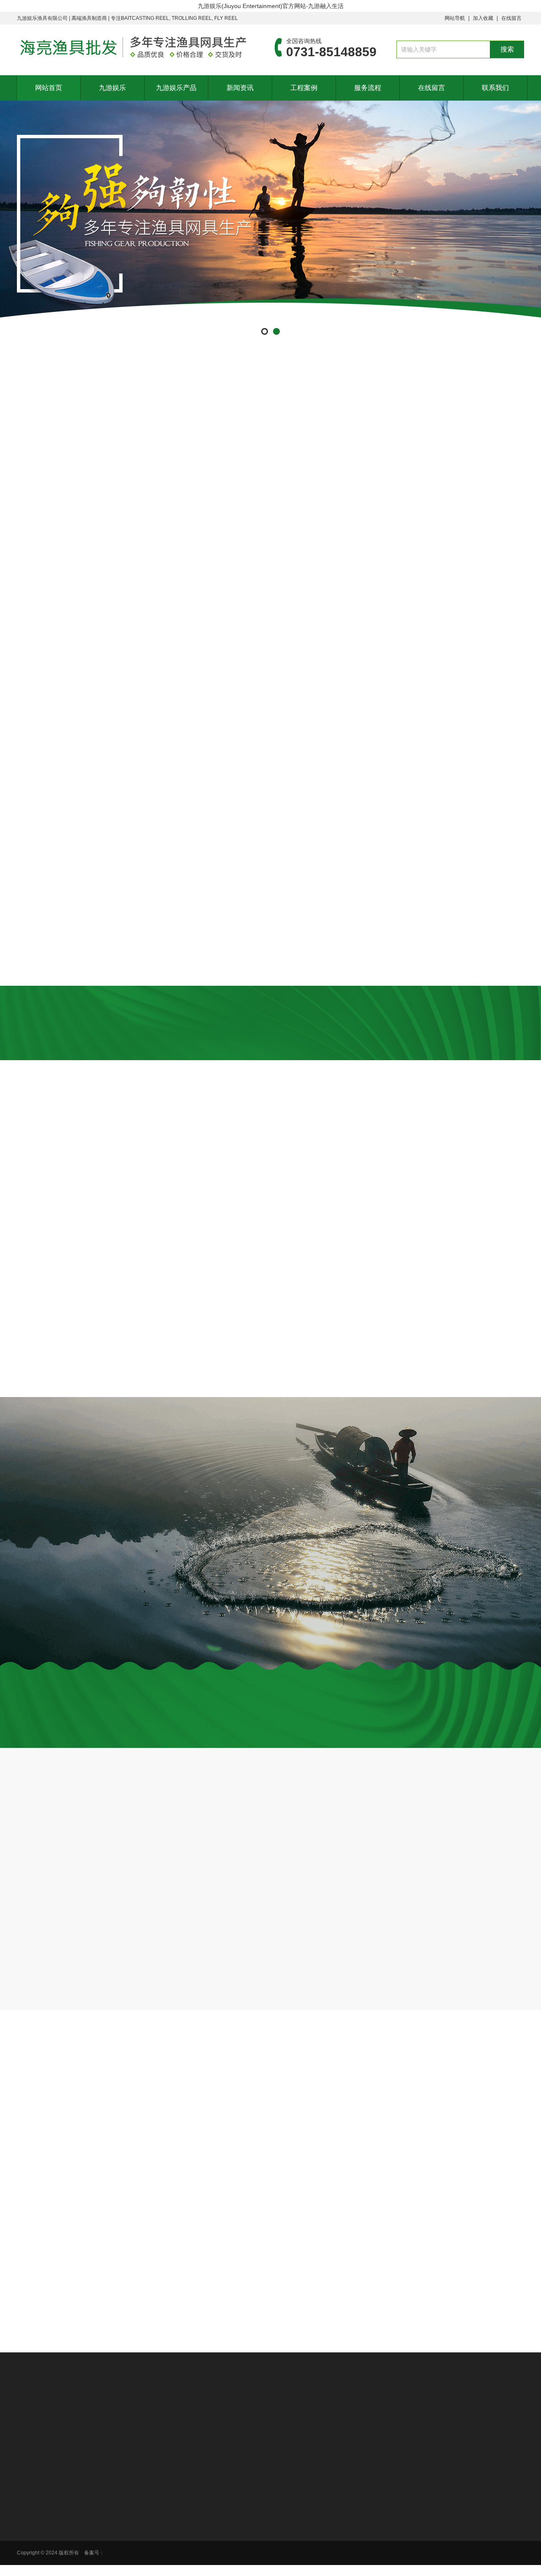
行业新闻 (363, 2463)
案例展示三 (453, 2485)
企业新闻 (363, 2474)
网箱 (465, 459)
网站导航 (455, 18)
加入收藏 (483, 18)
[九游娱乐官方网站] (133, 47)
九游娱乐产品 (176, 88)
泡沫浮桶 (386, 459)
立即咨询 (476, 1747)
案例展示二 (453, 2474)
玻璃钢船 (72, 459)
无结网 (229, 459)
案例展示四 (453, 2496)
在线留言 (511, 18)
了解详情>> (216, 1811)
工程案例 (304, 88)
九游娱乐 (112, 88)
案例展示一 (453, 2463)
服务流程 (368, 88)
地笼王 (308, 459)
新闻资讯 (240, 88)
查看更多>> (270, 1397)
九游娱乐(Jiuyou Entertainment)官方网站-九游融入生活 (271, 6)
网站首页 (49, 88)
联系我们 (495, 88)
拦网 (150, 459)
